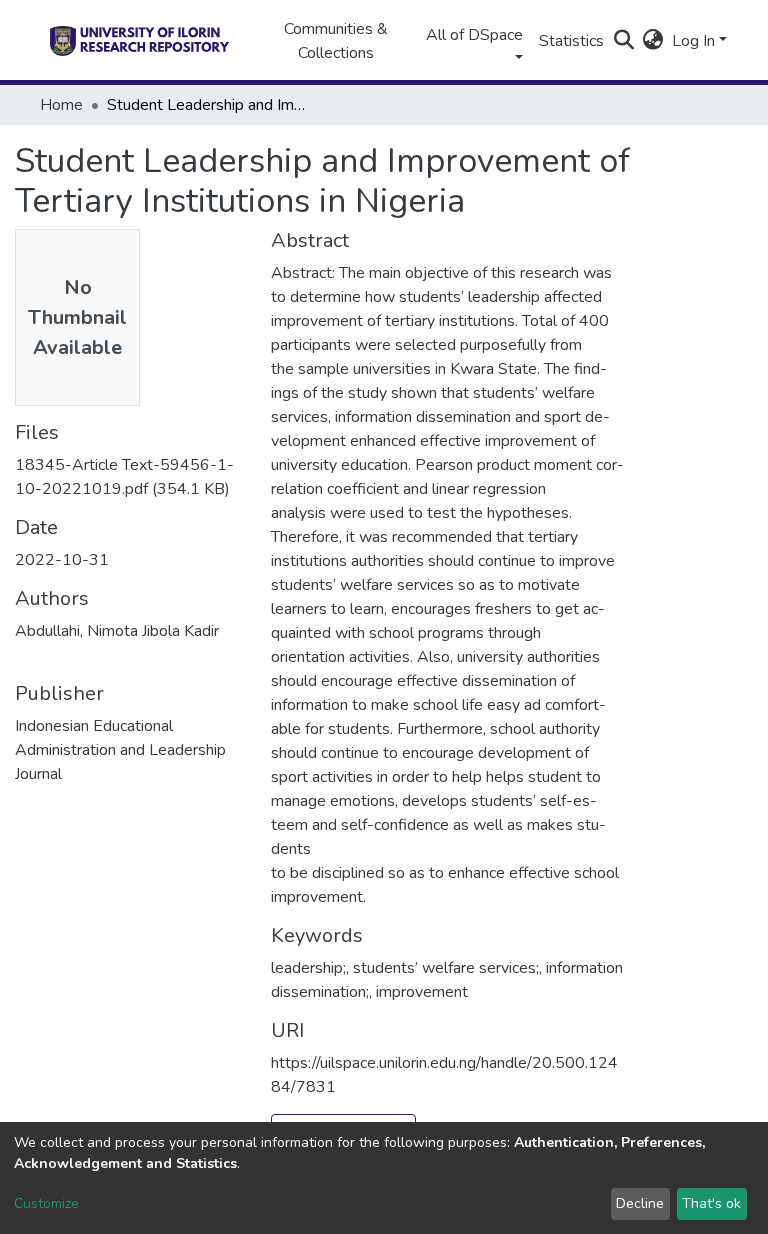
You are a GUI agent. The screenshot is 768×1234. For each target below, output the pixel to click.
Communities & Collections (336, 41)
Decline (640, 1203)
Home (61, 105)
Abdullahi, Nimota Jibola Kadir (117, 631)
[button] (653, 41)
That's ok (711, 1203)
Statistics (571, 41)
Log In (693, 41)
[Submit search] (624, 41)
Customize (46, 1203)
